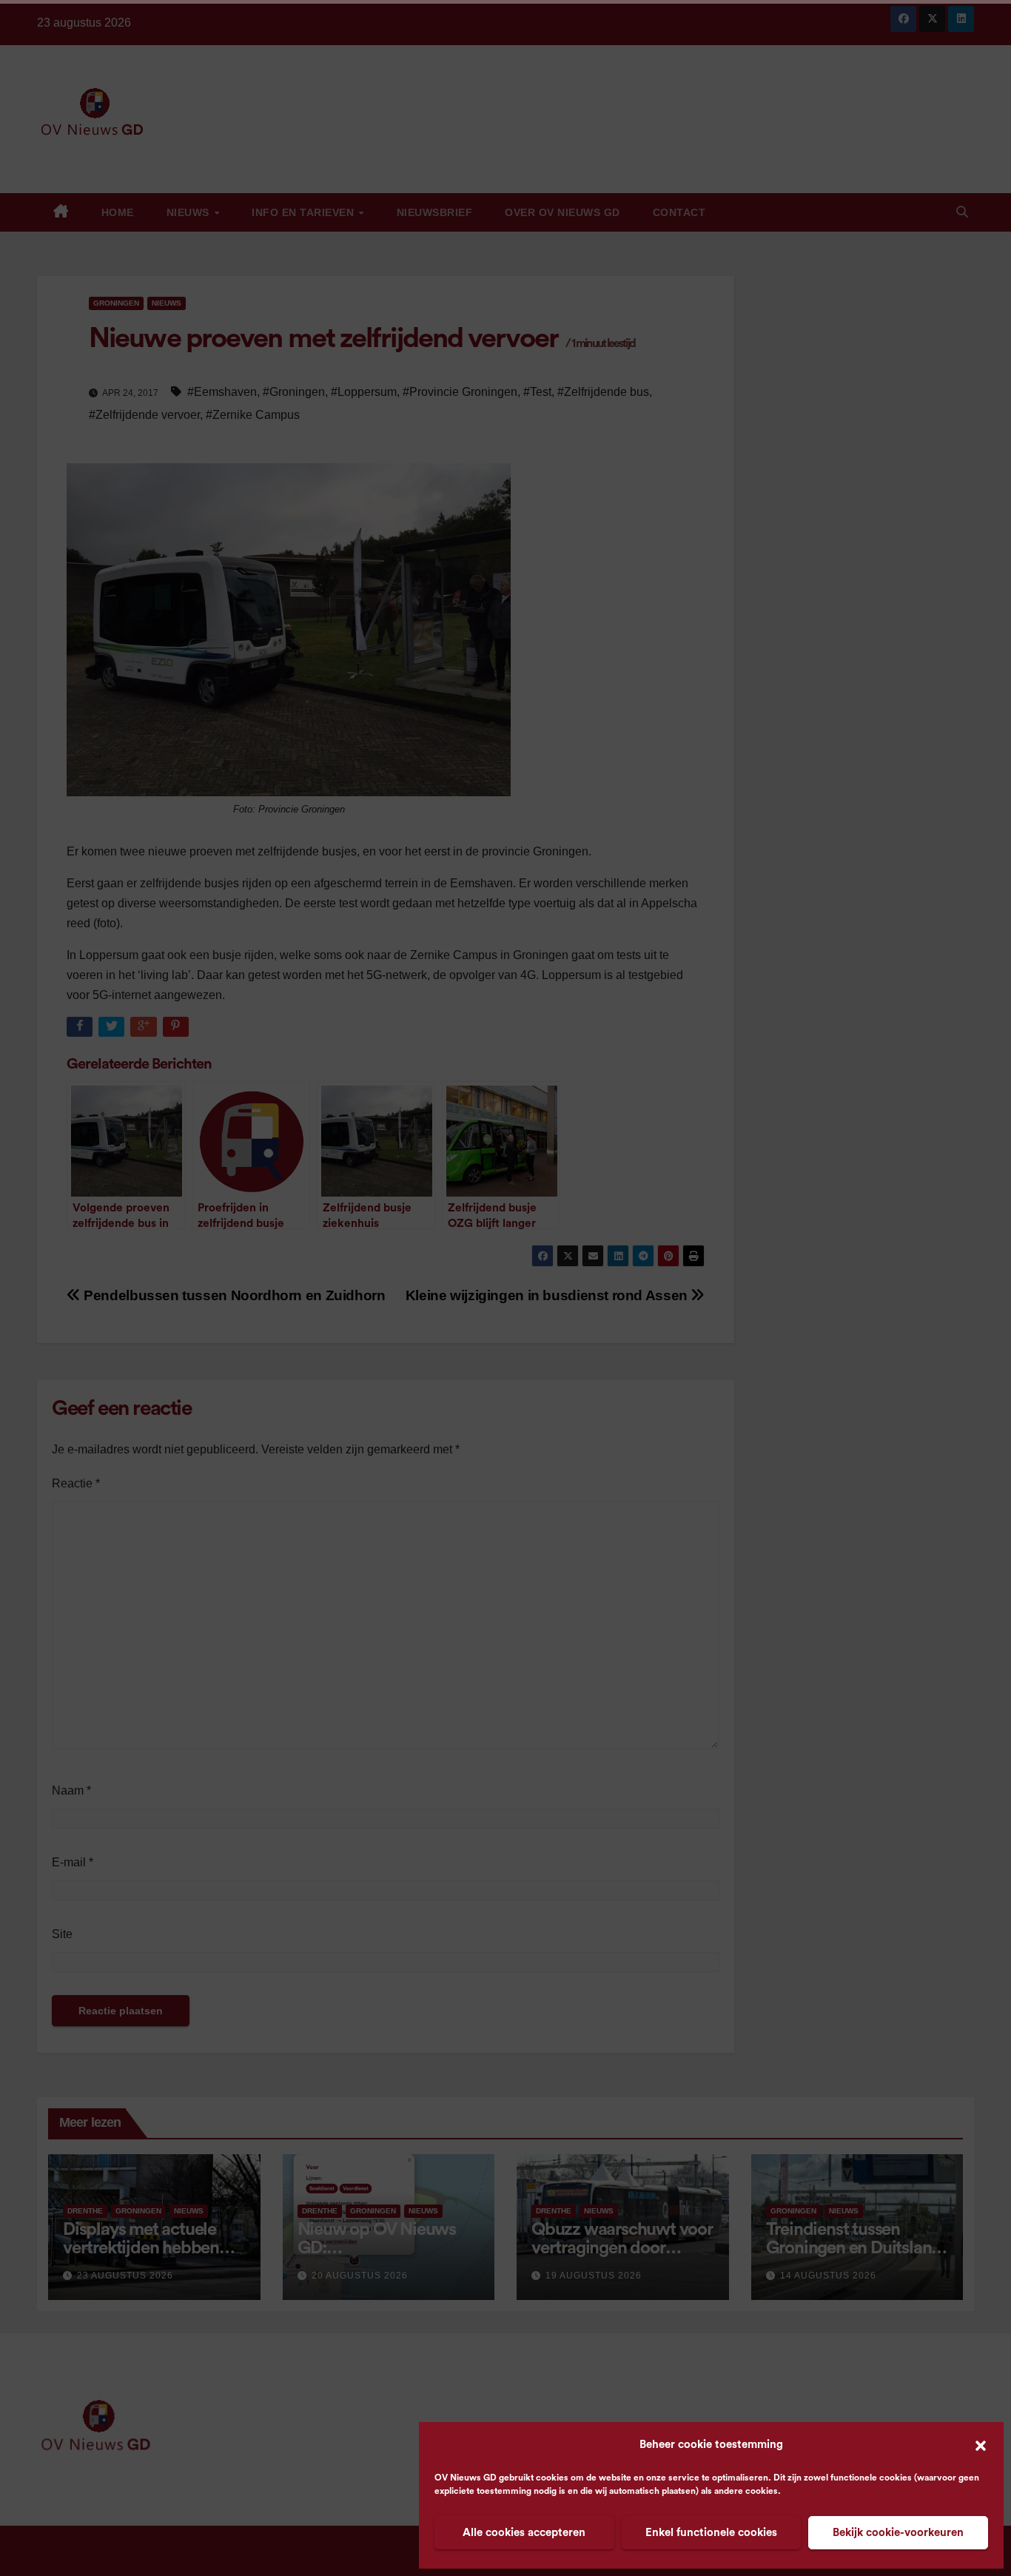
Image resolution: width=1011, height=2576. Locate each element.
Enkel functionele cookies (711, 2533)
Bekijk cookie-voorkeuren (898, 2533)
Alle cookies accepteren (524, 2533)
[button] (981, 2445)
